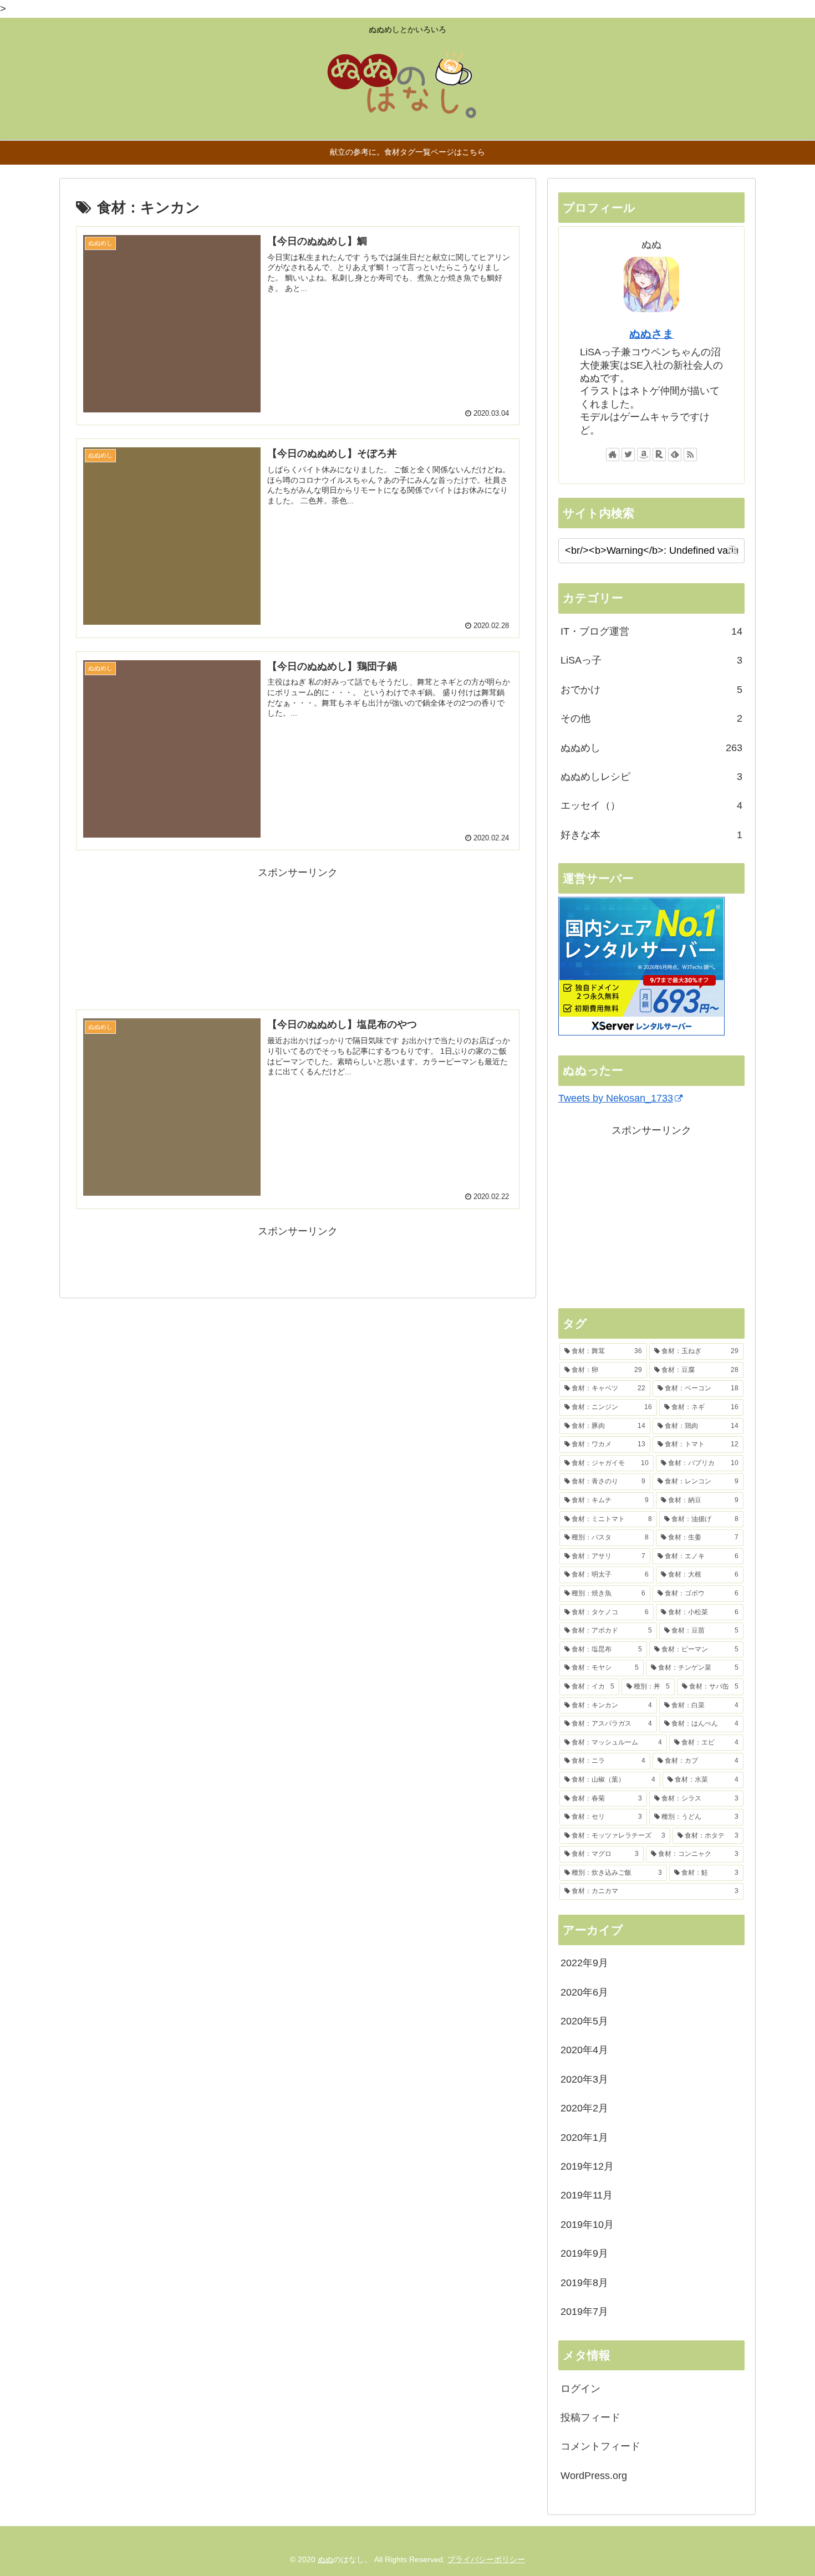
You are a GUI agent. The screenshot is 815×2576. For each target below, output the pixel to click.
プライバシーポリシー (486, 2559)
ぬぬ (325, 2559)
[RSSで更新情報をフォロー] (690, 455)
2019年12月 (587, 2166)
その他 (651, 718)
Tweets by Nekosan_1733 (616, 1098)
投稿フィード (590, 2417)
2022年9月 (584, 1963)
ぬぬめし (651, 748)
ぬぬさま (651, 334)
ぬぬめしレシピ (651, 777)
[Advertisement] (298, 938)
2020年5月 (584, 2021)
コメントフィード (600, 2446)
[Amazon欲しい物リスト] (644, 455)
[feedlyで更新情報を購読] (675, 455)
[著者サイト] (613, 455)
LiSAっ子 (651, 660)
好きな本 (651, 835)
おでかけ (651, 690)
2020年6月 (584, 1992)
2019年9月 (584, 2253)
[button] (733, 550)
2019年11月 (587, 2195)
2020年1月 (584, 2138)
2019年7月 (584, 2312)
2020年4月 (584, 2050)
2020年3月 (584, 2079)
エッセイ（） (651, 805)
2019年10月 (587, 2225)
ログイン (580, 2389)
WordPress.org (594, 2476)
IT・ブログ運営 (651, 631)
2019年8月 (584, 2283)
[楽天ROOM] (659, 455)
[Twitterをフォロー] (628, 455)
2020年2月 (584, 2108)
